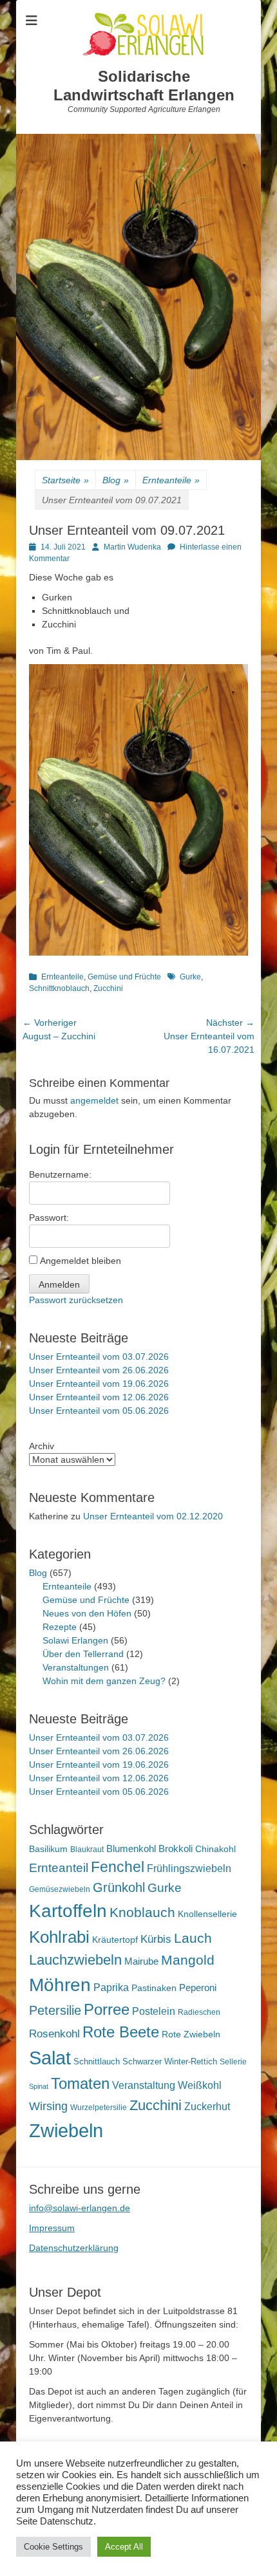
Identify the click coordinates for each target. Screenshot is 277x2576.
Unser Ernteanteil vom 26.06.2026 (99, 1370)
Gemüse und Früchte (124, 977)
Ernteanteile (171, 480)
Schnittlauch (97, 2062)
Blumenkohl (131, 1849)
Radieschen (199, 2012)
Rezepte (60, 1627)
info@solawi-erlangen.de (80, 2208)
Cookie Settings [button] (53, 2547)
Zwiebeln (66, 2130)
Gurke (190, 977)
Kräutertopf (115, 1940)
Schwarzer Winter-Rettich (170, 2062)
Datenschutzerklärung (74, 2248)
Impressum (52, 2228)
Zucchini (108, 988)
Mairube (141, 1961)
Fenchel (118, 1867)
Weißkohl (200, 2085)
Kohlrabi (59, 1937)
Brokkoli (176, 1849)
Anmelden (59, 1284)
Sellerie (233, 2062)
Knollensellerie (207, 1914)
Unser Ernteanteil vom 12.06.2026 (99, 1397)
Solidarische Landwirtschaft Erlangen (144, 86)
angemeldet (94, 1100)
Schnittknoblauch (59, 988)
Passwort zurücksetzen (76, 1300)
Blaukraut (87, 1849)
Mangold (188, 1960)
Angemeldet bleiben (81, 1261)
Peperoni (198, 1988)
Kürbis (156, 1939)
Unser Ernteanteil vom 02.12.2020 (153, 1516)
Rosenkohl (54, 2034)
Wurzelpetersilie (99, 2108)
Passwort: (49, 1218)
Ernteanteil (59, 1867)
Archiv (42, 1446)
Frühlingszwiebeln (189, 1868)
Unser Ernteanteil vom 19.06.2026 (99, 1384)
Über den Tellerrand (83, 1654)
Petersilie (55, 2010)
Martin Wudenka (132, 547)
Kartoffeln (68, 1911)
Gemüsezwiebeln (60, 1889)
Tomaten (80, 2083)
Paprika (111, 1988)
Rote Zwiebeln (191, 2034)
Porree (107, 2009)
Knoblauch (142, 1913)
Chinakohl (215, 1849)
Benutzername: (60, 1174)
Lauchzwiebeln (75, 1960)
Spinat (39, 2086)
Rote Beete (121, 2032)
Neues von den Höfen (87, 1613)
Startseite (65, 480)
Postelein (154, 2011)
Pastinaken (154, 1988)
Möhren (60, 1985)
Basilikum (48, 1849)
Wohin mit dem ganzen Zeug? (104, 1681)
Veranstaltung (144, 2085)
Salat (50, 2058)
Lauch (193, 1938)
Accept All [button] (124, 2547)
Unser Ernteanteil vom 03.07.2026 (99, 1357)
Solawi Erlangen (75, 1640)
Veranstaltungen (76, 1667)
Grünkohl (119, 1887)
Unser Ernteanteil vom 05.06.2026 (99, 1411)
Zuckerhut (207, 2107)
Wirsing (48, 2106)
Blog (116, 480)
